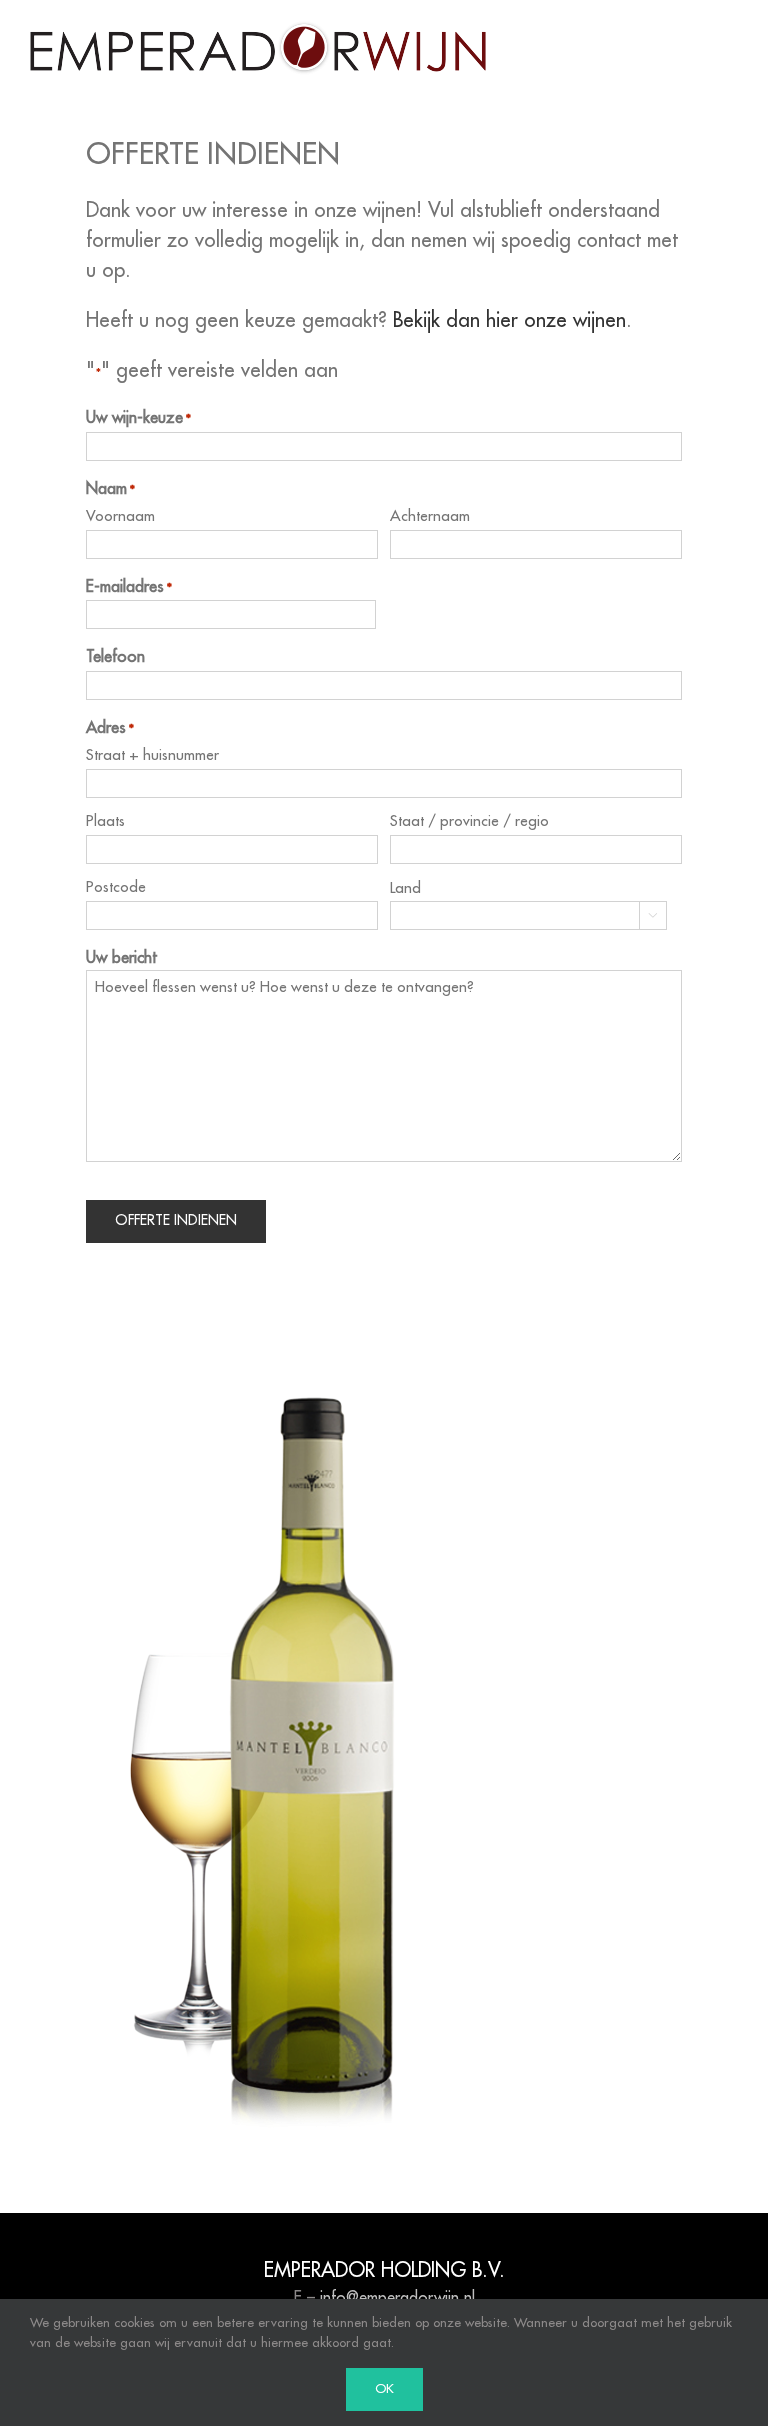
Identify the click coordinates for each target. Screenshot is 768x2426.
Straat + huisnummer (152, 755)
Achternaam (430, 516)
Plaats (105, 821)
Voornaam (120, 516)
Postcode (116, 887)
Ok (384, 2389)
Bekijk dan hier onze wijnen (509, 321)
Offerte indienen (176, 1221)
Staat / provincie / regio (469, 821)
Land (405, 888)
